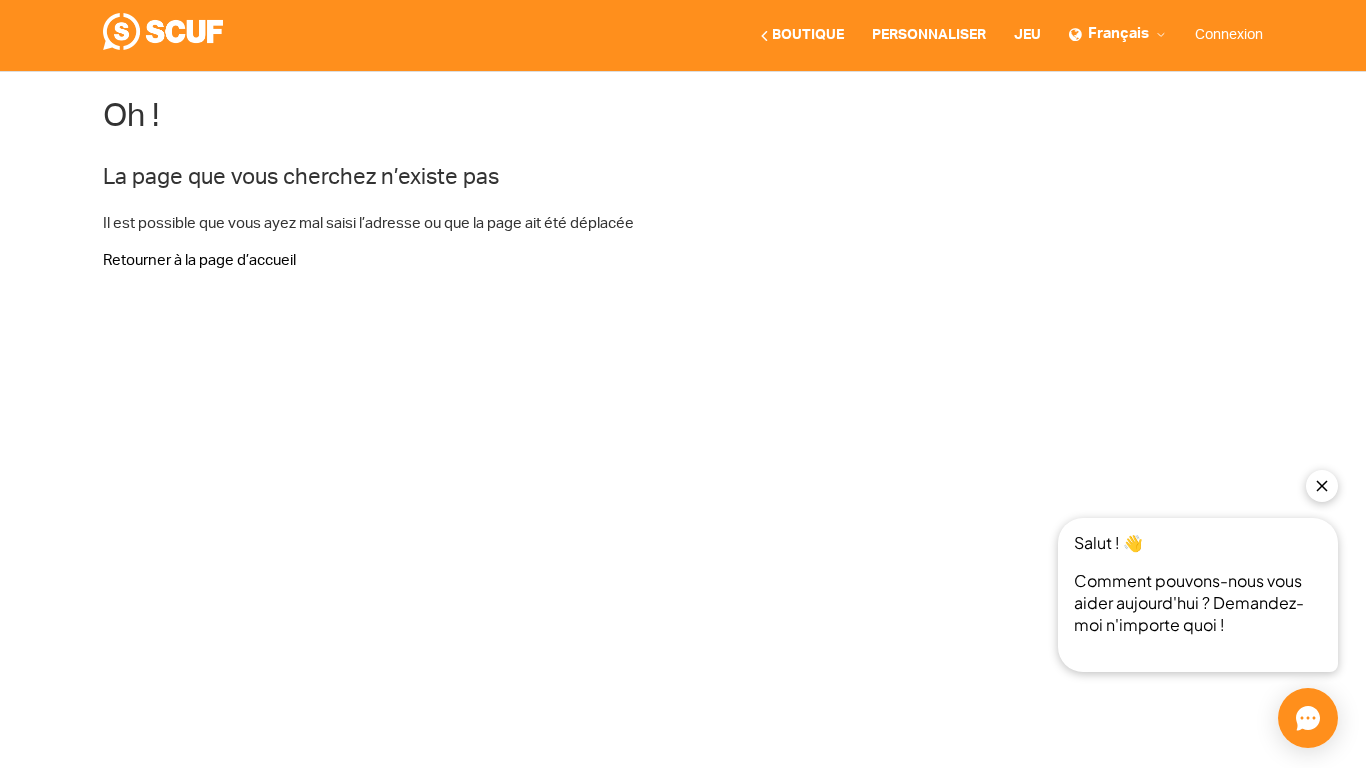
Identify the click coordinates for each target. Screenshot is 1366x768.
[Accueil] (163, 45)
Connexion (1229, 35)
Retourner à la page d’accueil (199, 260)
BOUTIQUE (808, 35)
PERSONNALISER (929, 35)
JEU (1027, 35)
